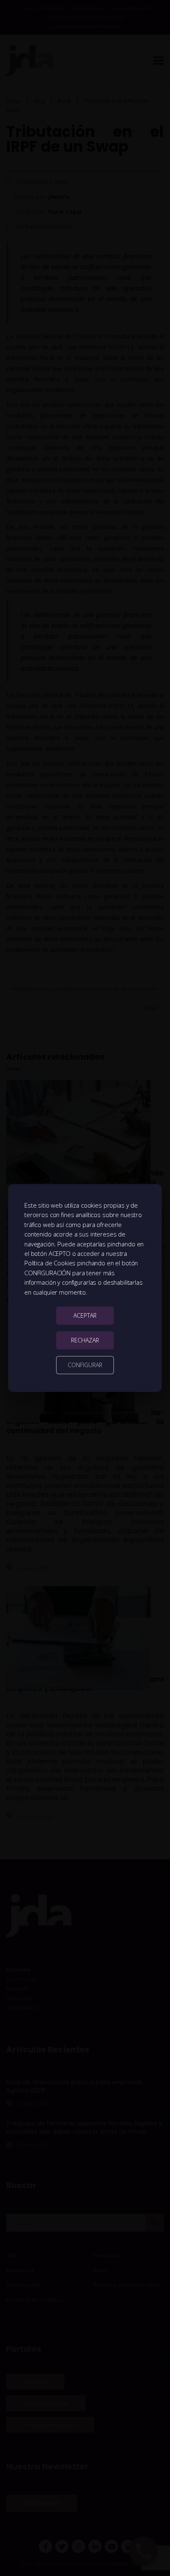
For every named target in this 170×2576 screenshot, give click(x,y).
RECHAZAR (85, 1340)
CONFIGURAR (85, 1365)
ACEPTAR (85, 1315)
